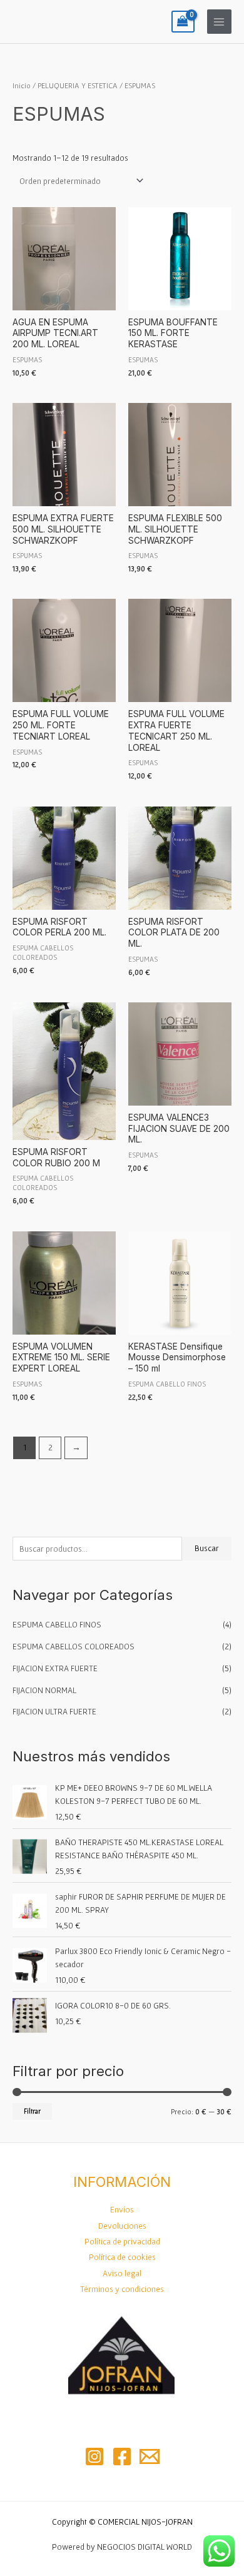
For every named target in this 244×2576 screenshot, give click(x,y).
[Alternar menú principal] (219, 22)
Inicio (22, 85)
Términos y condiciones (122, 2289)
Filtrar (32, 2111)
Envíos (122, 2209)
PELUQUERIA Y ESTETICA (78, 85)
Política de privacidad (122, 2241)
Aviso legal (122, 2273)
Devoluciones (122, 2226)
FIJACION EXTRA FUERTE (55, 1668)
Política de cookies (122, 2257)
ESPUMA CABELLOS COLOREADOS (74, 1646)
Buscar (207, 1548)
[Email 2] (150, 2456)
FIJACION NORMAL (44, 1690)
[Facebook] (122, 2456)
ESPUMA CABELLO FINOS (57, 1624)
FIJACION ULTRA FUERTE (54, 1711)
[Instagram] (94, 2456)
